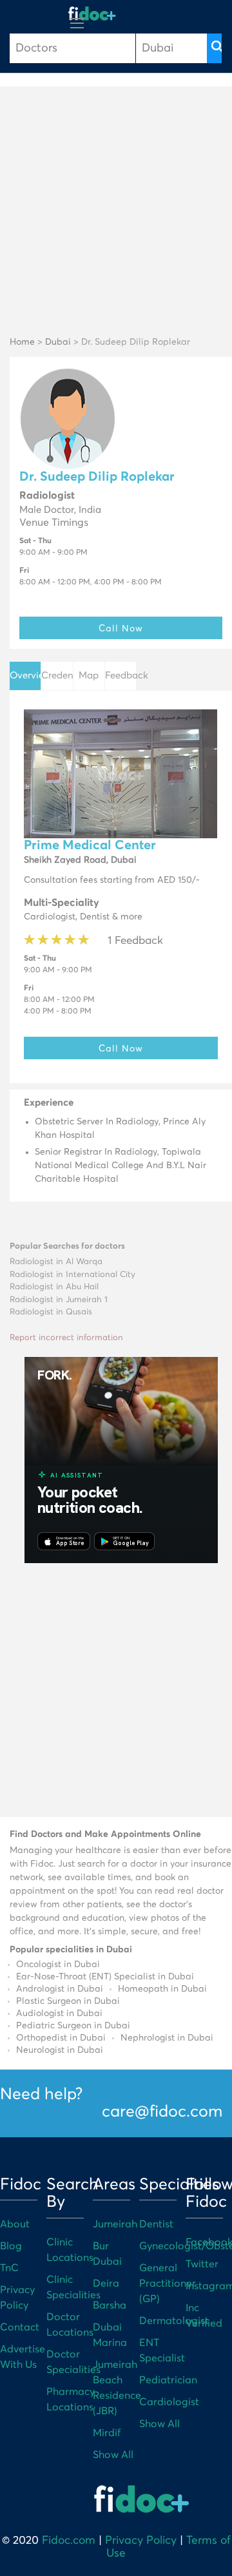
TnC (9, 2268)
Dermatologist (174, 2321)
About (15, 2224)
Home (22, 342)
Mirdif (107, 2433)
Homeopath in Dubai (162, 1989)
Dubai (58, 342)
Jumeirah (115, 2224)
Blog (11, 2246)
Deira (106, 2283)
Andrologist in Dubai (60, 1989)
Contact (20, 2327)
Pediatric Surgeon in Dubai (73, 2026)
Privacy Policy (141, 2541)
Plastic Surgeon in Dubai (68, 2001)
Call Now (121, 628)
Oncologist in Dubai (58, 1965)
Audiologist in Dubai (59, 2014)
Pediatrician (168, 2380)
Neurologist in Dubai (60, 2050)
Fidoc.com (69, 2541)
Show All (113, 2455)
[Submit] (214, 48)
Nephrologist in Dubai (167, 2038)
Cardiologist (169, 2402)
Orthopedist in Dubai (61, 2038)
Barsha (110, 2305)
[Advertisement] (116, 212)
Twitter (202, 2264)
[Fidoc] (92, 14)
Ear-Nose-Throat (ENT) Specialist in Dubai (105, 1977)
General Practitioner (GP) (168, 2283)
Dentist (156, 2224)
